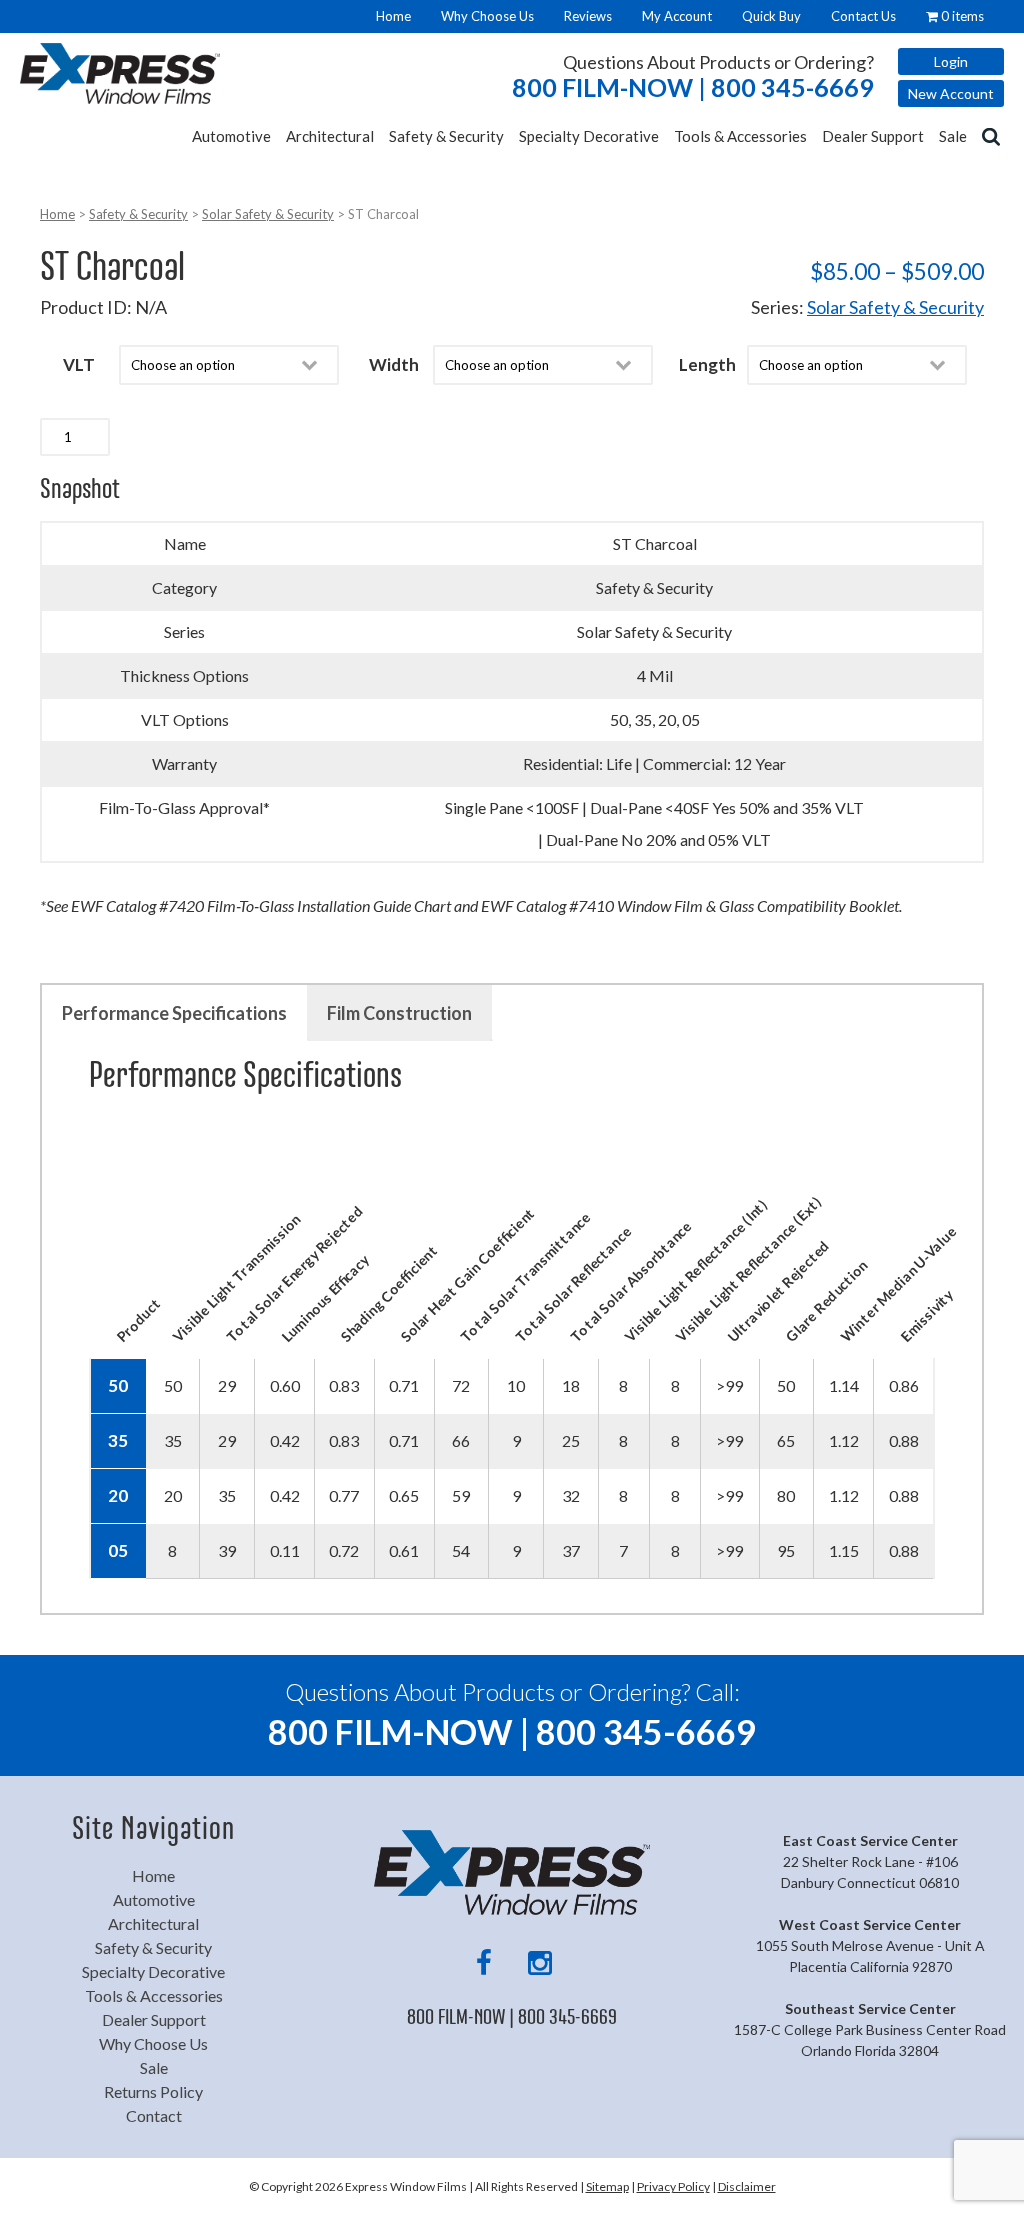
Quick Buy (771, 16)
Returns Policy (153, 2091)
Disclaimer (747, 2186)
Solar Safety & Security (268, 214)
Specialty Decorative (589, 136)
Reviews (588, 16)
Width (394, 364)
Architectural (330, 136)
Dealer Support (873, 136)
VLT (79, 364)
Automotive (231, 136)
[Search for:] (993, 135)
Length (707, 364)
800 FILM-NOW (693, 87)
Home (393, 16)
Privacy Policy (673, 2186)
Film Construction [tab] (399, 1013)
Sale (953, 136)
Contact (154, 2115)
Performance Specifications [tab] (174, 1013)
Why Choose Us (487, 16)
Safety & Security (446, 136)
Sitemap (607, 2186)
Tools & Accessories (740, 136)
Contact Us (863, 16)
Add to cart (178, 437)
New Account (951, 93)
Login (951, 61)
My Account (677, 16)
